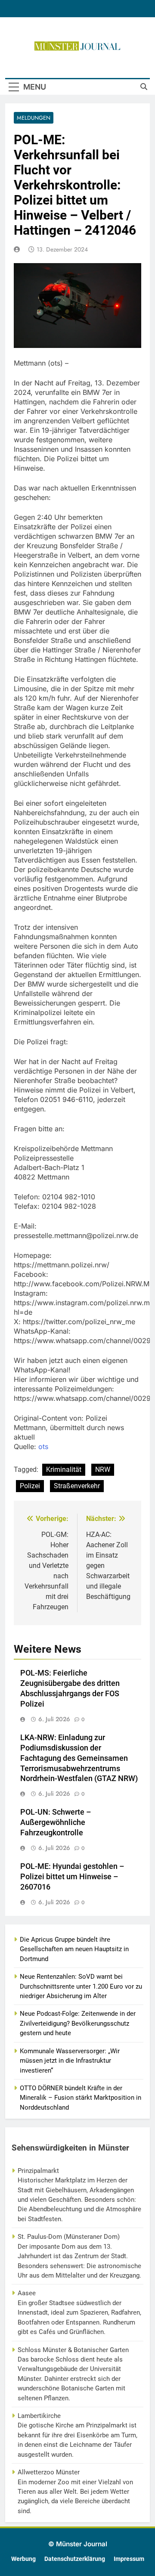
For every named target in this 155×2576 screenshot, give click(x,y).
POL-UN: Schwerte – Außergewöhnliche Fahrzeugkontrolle (56, 1822)
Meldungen (34, 118)
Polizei (30, 1486)
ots (43, 1446)
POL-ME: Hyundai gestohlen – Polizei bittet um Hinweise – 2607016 (72, 1877)
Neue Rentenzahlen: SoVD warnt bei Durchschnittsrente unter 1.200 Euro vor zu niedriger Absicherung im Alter (81, 1986)
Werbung (23, 2559)
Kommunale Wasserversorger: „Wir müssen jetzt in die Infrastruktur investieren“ (70, 2061)
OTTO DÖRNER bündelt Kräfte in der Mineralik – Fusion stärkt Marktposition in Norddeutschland (81, 2098)
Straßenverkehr (77, 1486)
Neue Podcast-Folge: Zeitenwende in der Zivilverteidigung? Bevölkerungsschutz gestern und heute (78, 2023)
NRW (103, 1470)
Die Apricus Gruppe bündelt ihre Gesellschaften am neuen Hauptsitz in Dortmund (74, 1949)
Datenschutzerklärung (75, 2559)
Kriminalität (64, 1470)
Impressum (129, 2559)
